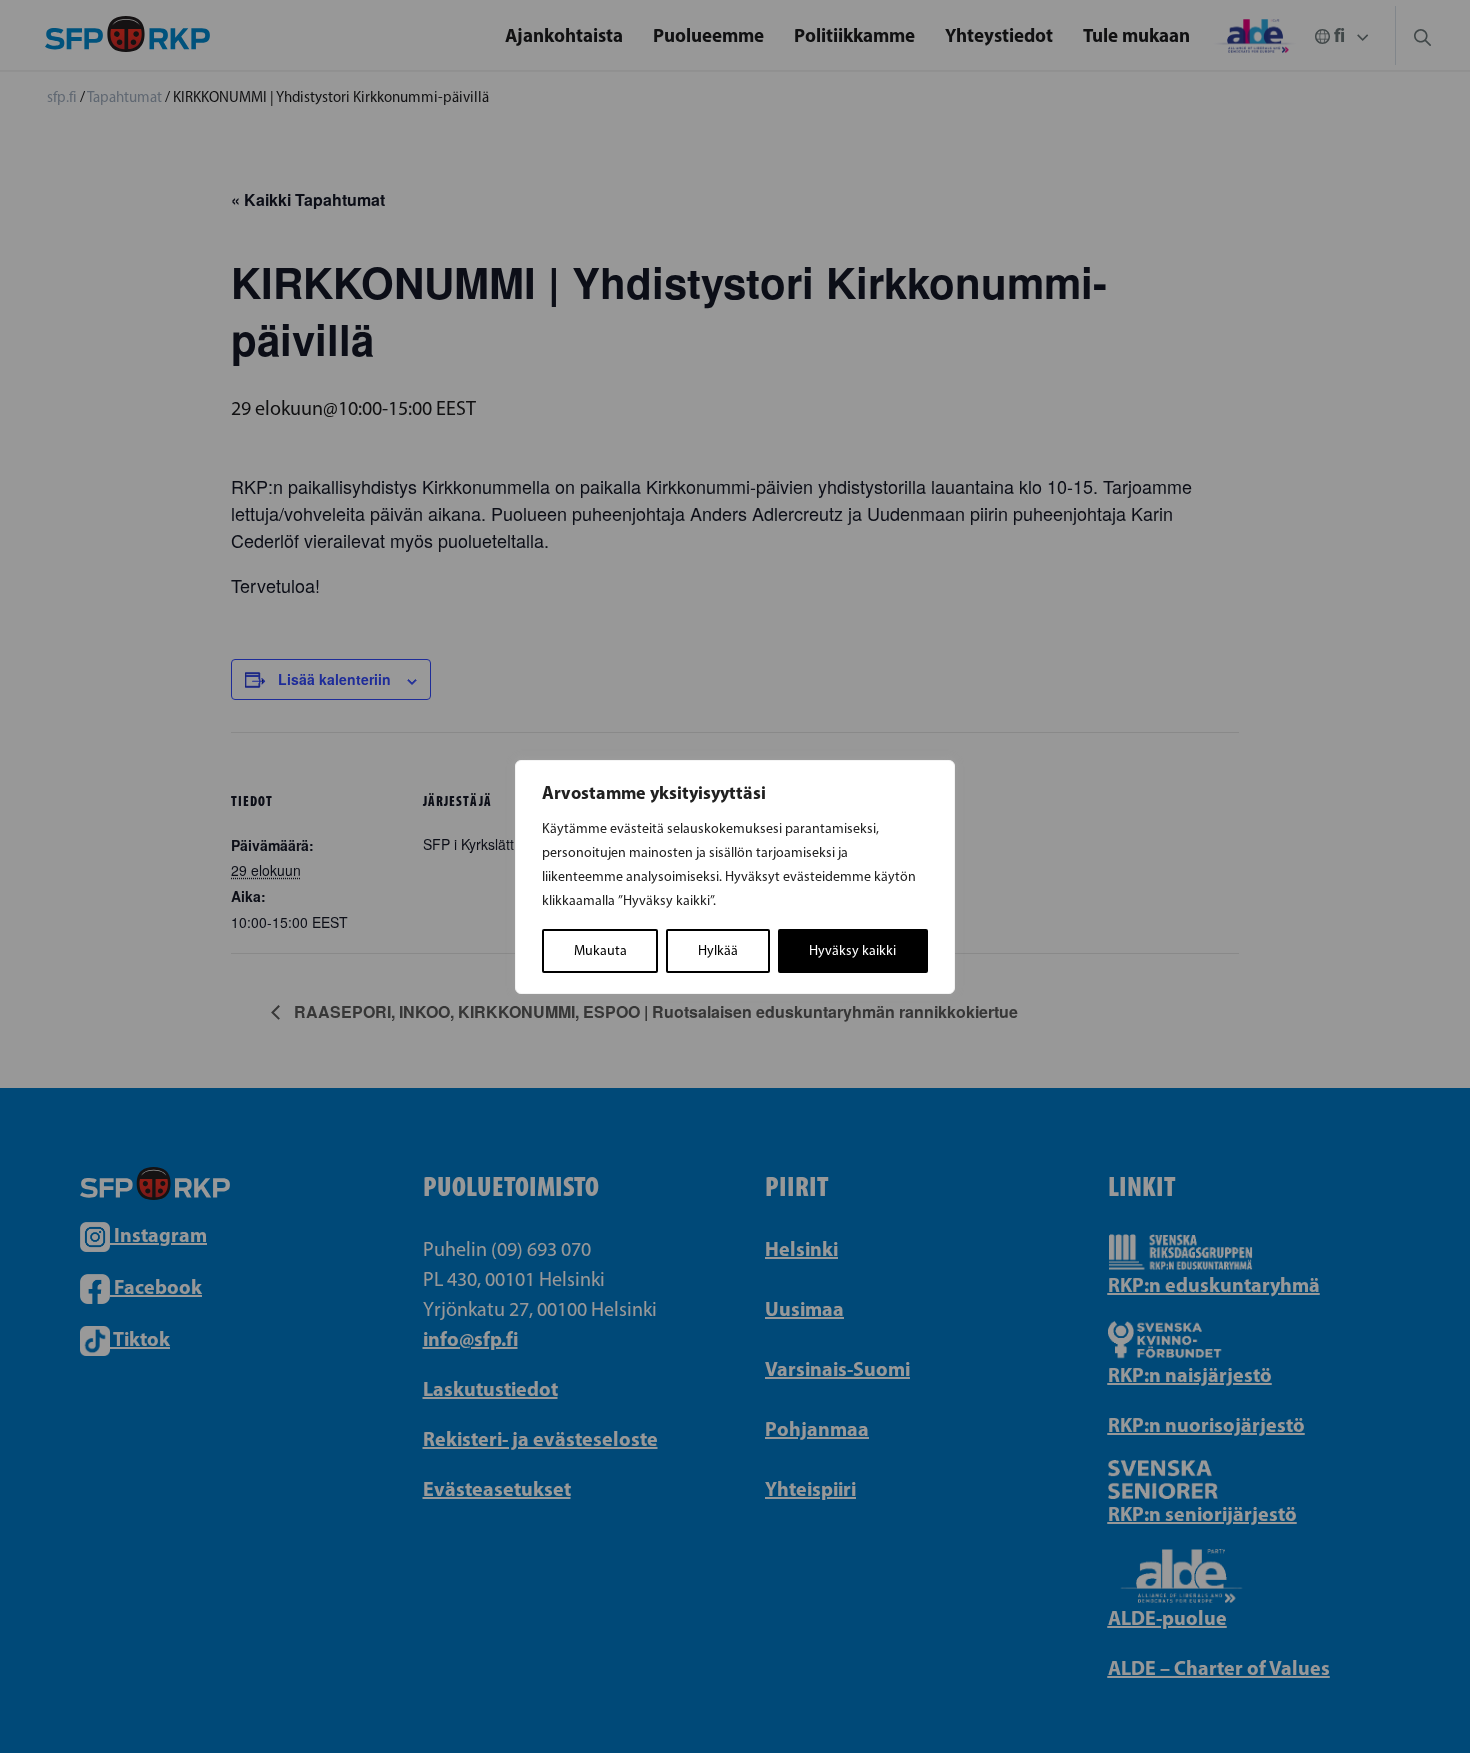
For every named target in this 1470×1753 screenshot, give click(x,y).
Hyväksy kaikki (852, 950)
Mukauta (600, 950)
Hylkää (718, 950)
